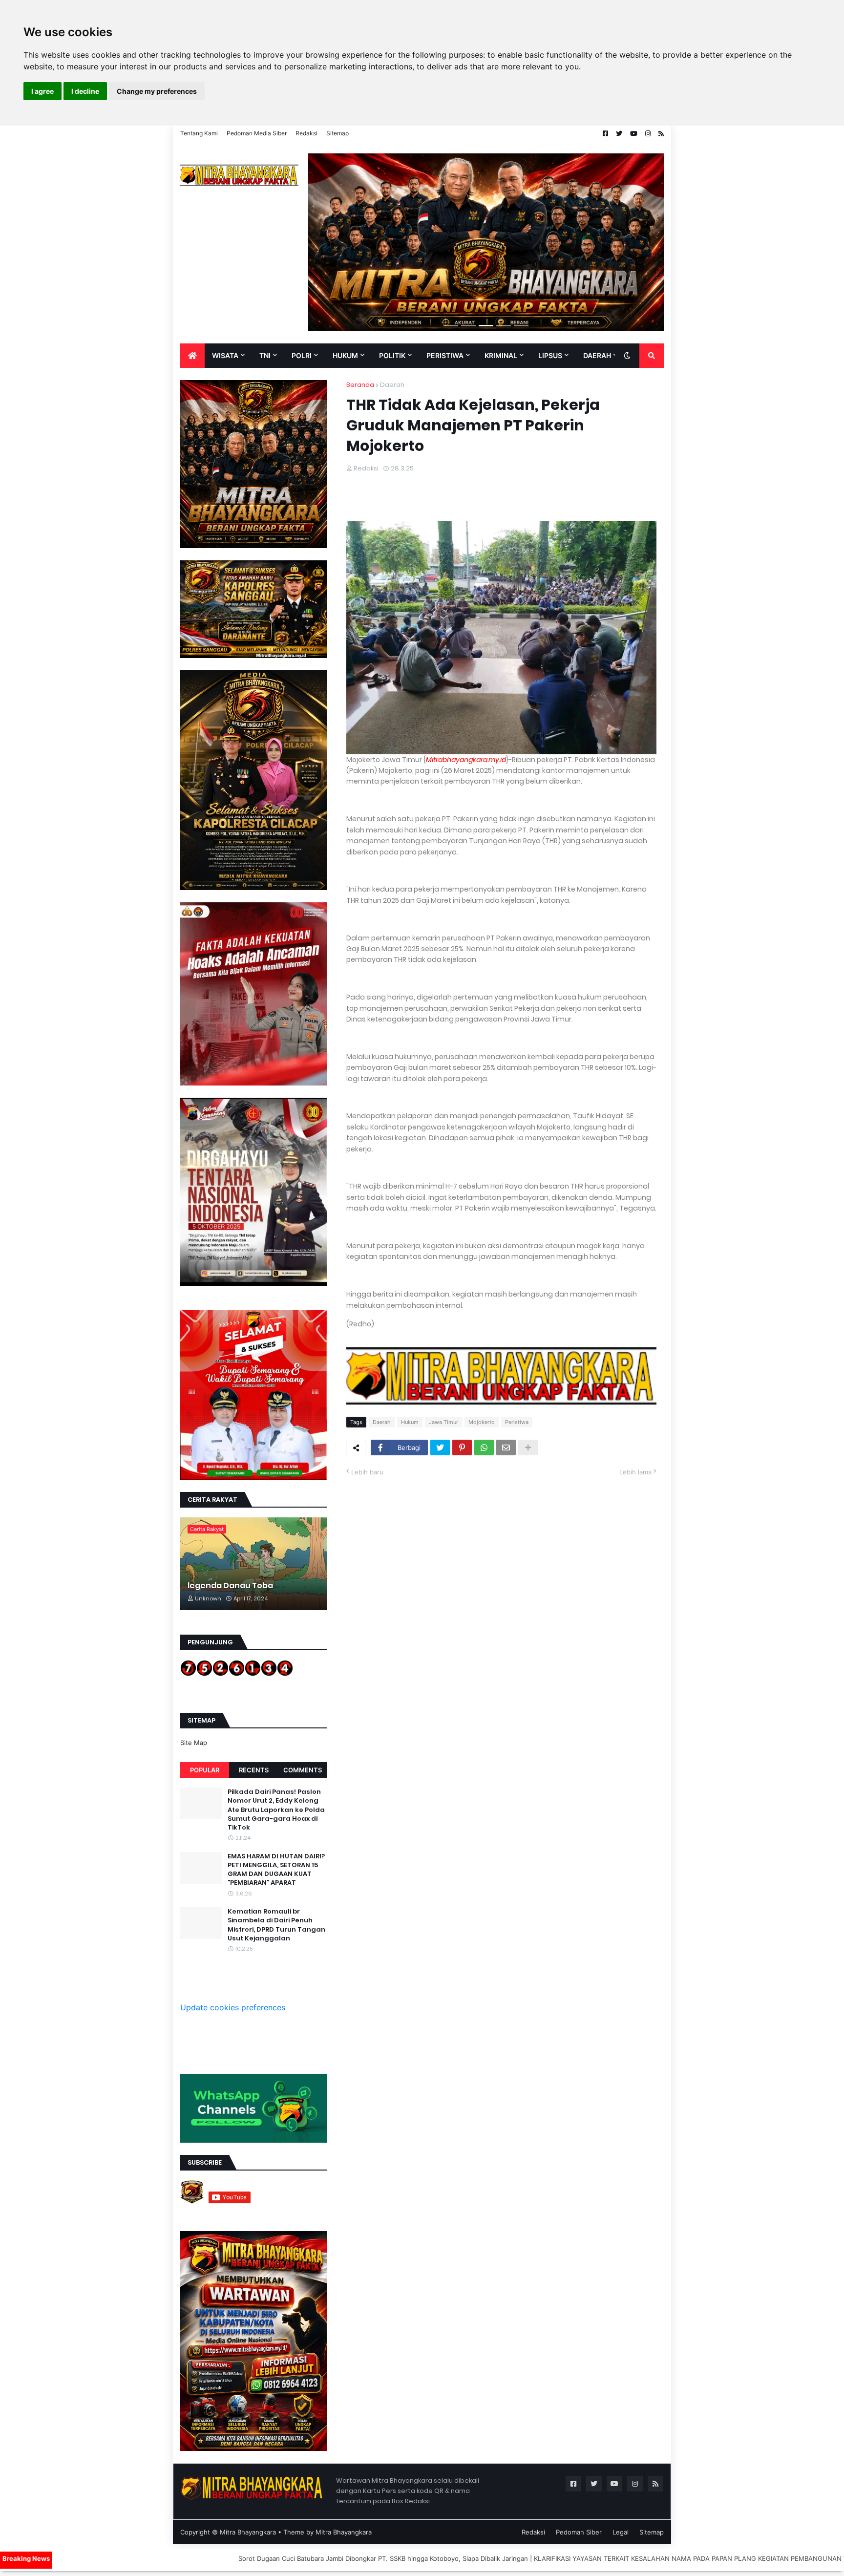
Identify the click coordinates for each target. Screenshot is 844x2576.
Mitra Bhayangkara (248, 2532)
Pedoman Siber (579, 2532)
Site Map (194, 1743)
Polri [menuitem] (302, 355)
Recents (254, 1770)
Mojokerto (482, 1422)
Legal (621, 2532)
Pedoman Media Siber (257, 133)
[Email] (506, 1448)
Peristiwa (517, 1422)
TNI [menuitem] (265, 355)
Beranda (360, 385)
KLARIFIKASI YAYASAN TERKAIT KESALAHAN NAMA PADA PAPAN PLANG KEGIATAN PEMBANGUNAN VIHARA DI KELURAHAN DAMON (592, 2558)
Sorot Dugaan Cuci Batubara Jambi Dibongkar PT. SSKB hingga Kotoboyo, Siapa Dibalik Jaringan (238, 2558)
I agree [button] (42, 91)
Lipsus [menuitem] (550, 355)
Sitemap (338, 133)
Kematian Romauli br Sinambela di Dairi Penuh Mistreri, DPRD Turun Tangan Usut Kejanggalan (276, 1925)
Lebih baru (367, 1472)
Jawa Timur (443, 1422)
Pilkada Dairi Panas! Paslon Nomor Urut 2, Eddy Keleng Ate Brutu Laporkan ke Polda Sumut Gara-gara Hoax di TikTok (276, 1810)
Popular (205, 1770)
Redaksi (306, 133)
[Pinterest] (462, 1448)
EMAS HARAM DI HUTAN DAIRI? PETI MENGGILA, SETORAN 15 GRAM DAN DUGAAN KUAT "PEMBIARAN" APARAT (276, 1870)
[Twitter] (440, 1448)
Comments (303, 1770)
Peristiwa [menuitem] (445, 355)
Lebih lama (635, 1472)
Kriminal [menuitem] (501, 355)
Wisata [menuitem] (225, 355)
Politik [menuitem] (392, 355)
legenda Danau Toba (230, 1586)
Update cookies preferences (233, 2007)
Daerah (392, 385)
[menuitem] (192, 356)
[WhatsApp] (484, 1448)
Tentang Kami (199, 133)
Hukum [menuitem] (345, 355)
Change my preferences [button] (157, 91)
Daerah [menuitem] (597, 355)
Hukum (410, 1422)
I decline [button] (85, 91)
